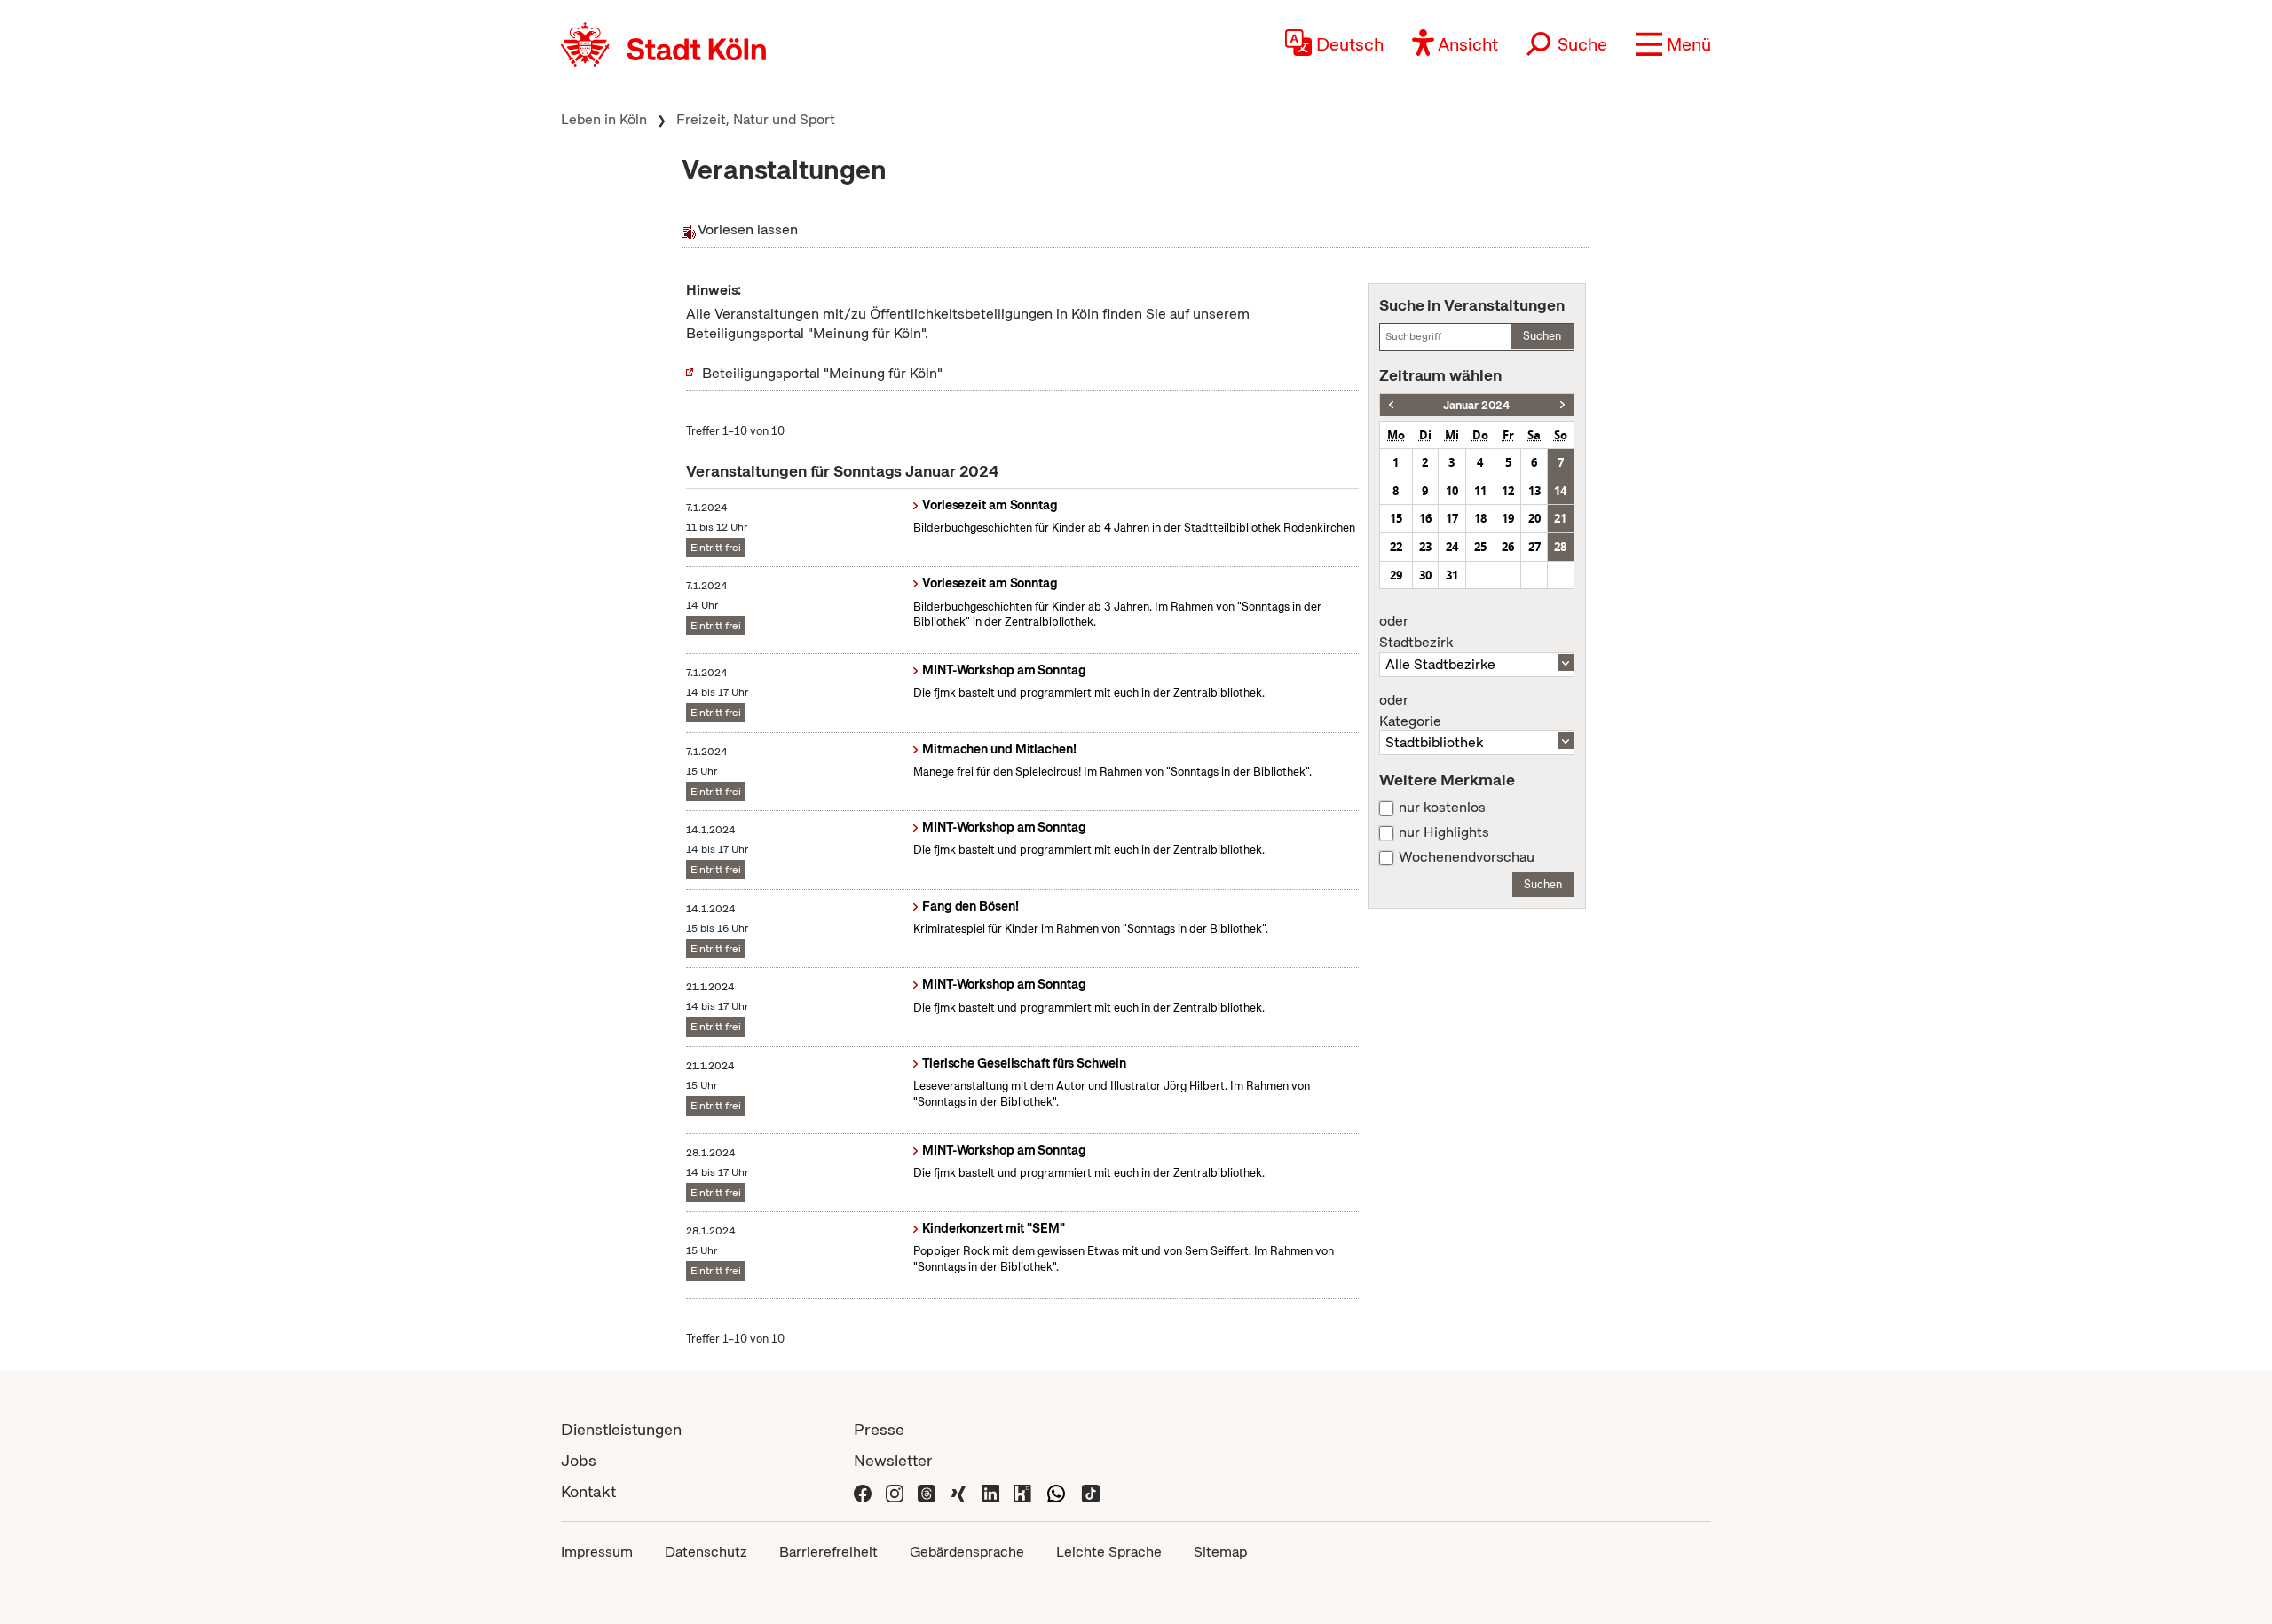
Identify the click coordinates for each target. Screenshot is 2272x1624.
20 (1534, 518)
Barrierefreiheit (828, 1552)
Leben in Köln (604, 119)
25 (1480, 547)
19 (1508, 518)
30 (1425, 575)
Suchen (1542, 336)
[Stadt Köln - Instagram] (895, 1491)
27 (1534, 547)
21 (1560, 518)
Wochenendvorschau (1467, 857)
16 (1425, 518)
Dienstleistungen (621, 1429)
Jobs (579, 1460)
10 (1452, 491)
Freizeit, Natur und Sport (756, 119)
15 (1396, 518)
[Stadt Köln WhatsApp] (1056, 1491)
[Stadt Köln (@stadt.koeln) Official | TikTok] (1091, 1491)
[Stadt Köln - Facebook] (863, 1491)
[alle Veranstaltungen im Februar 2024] (1562, 405)
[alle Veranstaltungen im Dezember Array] (1391, 405)
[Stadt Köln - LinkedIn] (990, 1491)
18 (1480, 518)
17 (1452, 518)
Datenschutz (706, 1552)
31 (1452, 575)
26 (1508, 547)
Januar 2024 (1476, 405)
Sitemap (1220, 1552)
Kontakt (588, 1491)
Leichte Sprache (1109, 1552)
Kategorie (1410, 711)
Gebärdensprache (967, 1552)
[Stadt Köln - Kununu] (1022, 1491)
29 (1396, 575)
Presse (879, 1429)
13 (1534, 491)
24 (1452, 547)
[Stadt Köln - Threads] (927, 1491)
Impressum (597, 1552)
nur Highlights (1444, 832)
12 (1508, 491)
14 (1560, 491)
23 (1425, 547)
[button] (1673, 44)
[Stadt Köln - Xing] (958, 1491)
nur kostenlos (1442, 808)
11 (1480, 491)
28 (1560, 547)
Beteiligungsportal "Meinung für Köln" (822, 373)
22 (1396, 547)
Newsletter (893, 1460)
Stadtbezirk (1416, 632)
